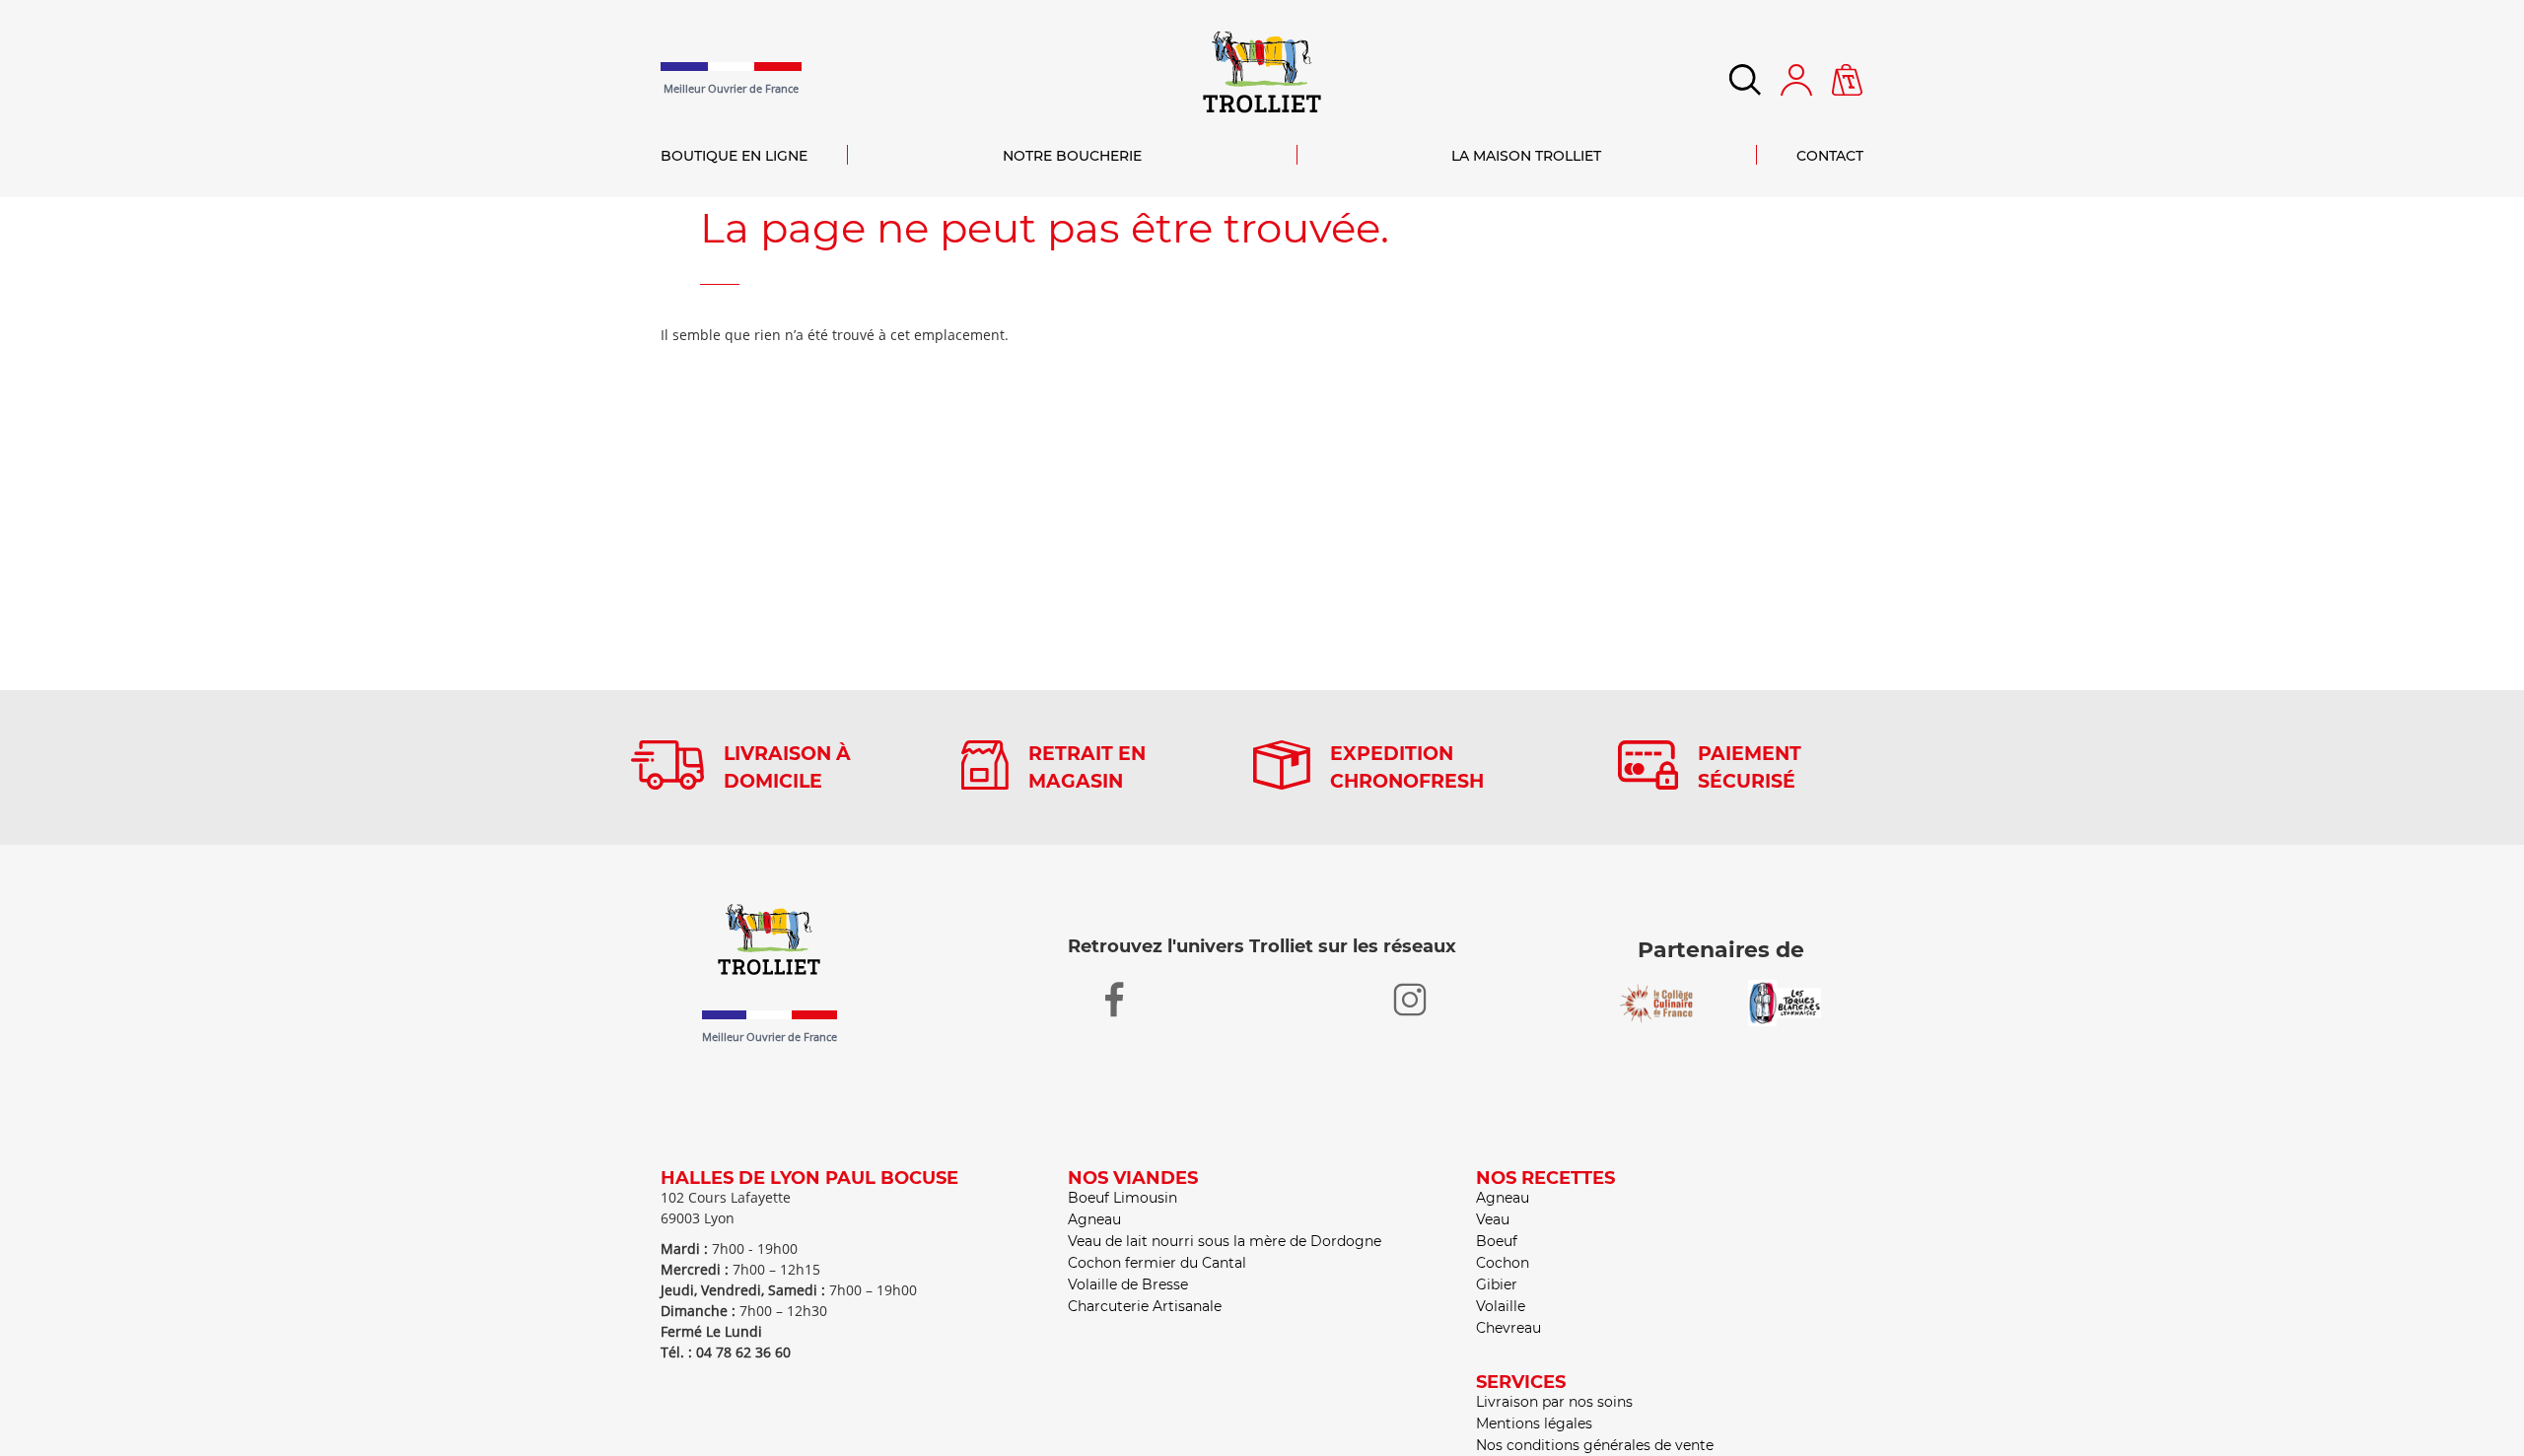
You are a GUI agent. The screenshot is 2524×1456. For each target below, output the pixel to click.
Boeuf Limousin (1122, 1198)
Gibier (1497, 1284)
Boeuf (1497, 1241)
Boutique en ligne (734, 156)
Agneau (1094, 1219)
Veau (1493, 1219)
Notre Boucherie (1072, 156)
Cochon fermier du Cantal (1157, 1263)
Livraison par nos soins (1554, 1402)
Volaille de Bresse (1128, 1284)
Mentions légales (1534, 1423)
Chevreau (1508, 1328)
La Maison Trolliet (1526, 156)
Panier (1848, 74)
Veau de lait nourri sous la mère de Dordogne (1225, 1241)
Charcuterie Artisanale (1145, 1306)
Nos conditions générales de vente (1595, 1445)
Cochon (1503, 1263)
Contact (1830, 156)
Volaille (1501, 1306)
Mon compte (1796, 80)
